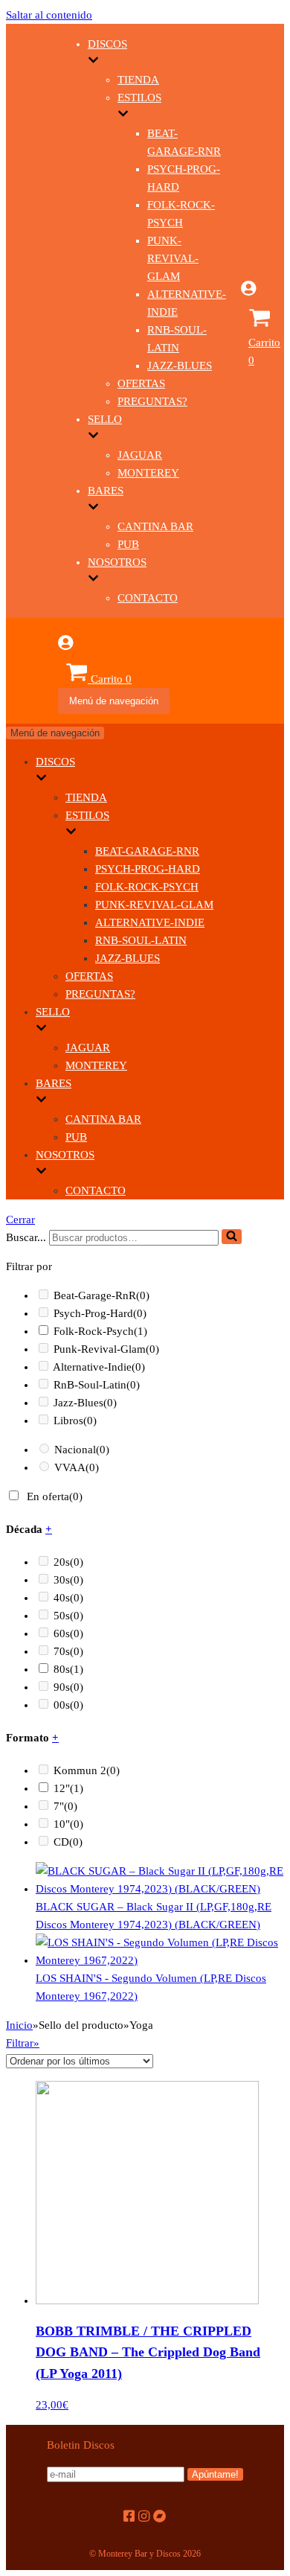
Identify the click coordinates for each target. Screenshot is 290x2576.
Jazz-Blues (180, 366)
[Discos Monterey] (32, 357)
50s (68, 1616)
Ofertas (141, 383)
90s (68, 1687)
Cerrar (20, 1220)
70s (68, 1651)
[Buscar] (232, 1237)
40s (68, 1598)
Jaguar (140, 455)
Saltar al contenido (49, 15)
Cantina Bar (155, 526)
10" (68, 1824)
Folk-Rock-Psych (147, 887)
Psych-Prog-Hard (148, 869)
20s (68, 1562)
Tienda (138, 80)
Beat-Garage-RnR (147, 851)
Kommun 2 (87, 1770)
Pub (128, 544)
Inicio (19, 2025)
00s (68, 1705)
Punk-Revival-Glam (173, 258)
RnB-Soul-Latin (141, 940)
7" (65, 1806)
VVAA (77, 1467)
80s (68, 1669)
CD (68, 1842)
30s (68, 1580)
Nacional (82, 1450)
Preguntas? (152, 401)
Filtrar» (23, 2043)
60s (68, 1633)
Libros (75, 1421)
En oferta (55, 1496)
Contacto (148, 598)
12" (68, 1788)
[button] (232, 1237)
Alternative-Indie (150, 922)
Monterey (148, 473)
